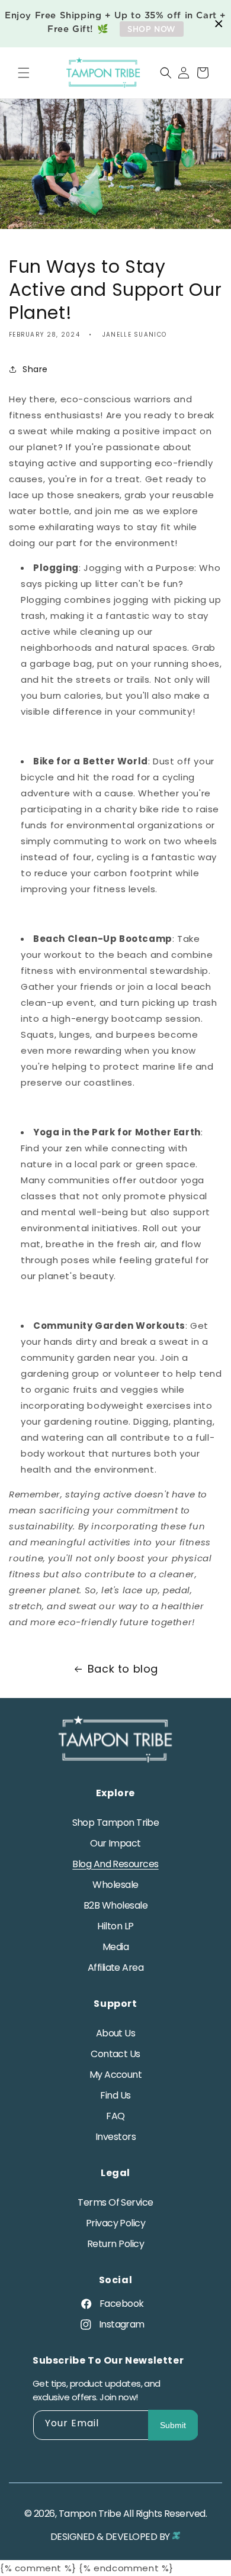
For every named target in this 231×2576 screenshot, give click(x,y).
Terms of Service (115, 2202)
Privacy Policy (115, 2223)
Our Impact (115, 1843)
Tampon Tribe (90, 2514)
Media (115, 1947)
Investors (115, 2137)
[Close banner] (219, 24)
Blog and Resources (115, 1864)
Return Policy (115, 2244)
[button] (24, 73)
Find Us (115, 2095)
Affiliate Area (115, 1967)
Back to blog (123, 1669)
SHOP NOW (152, 29)
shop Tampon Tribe (116, 1823)
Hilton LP (115, 1926)
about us (116, 2033)
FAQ (115, 2116)
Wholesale (115, 1885)
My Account (116, 2075)
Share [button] (35, 369)
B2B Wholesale (115, 1905)
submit (173, 2425)
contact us (115, 2054)
